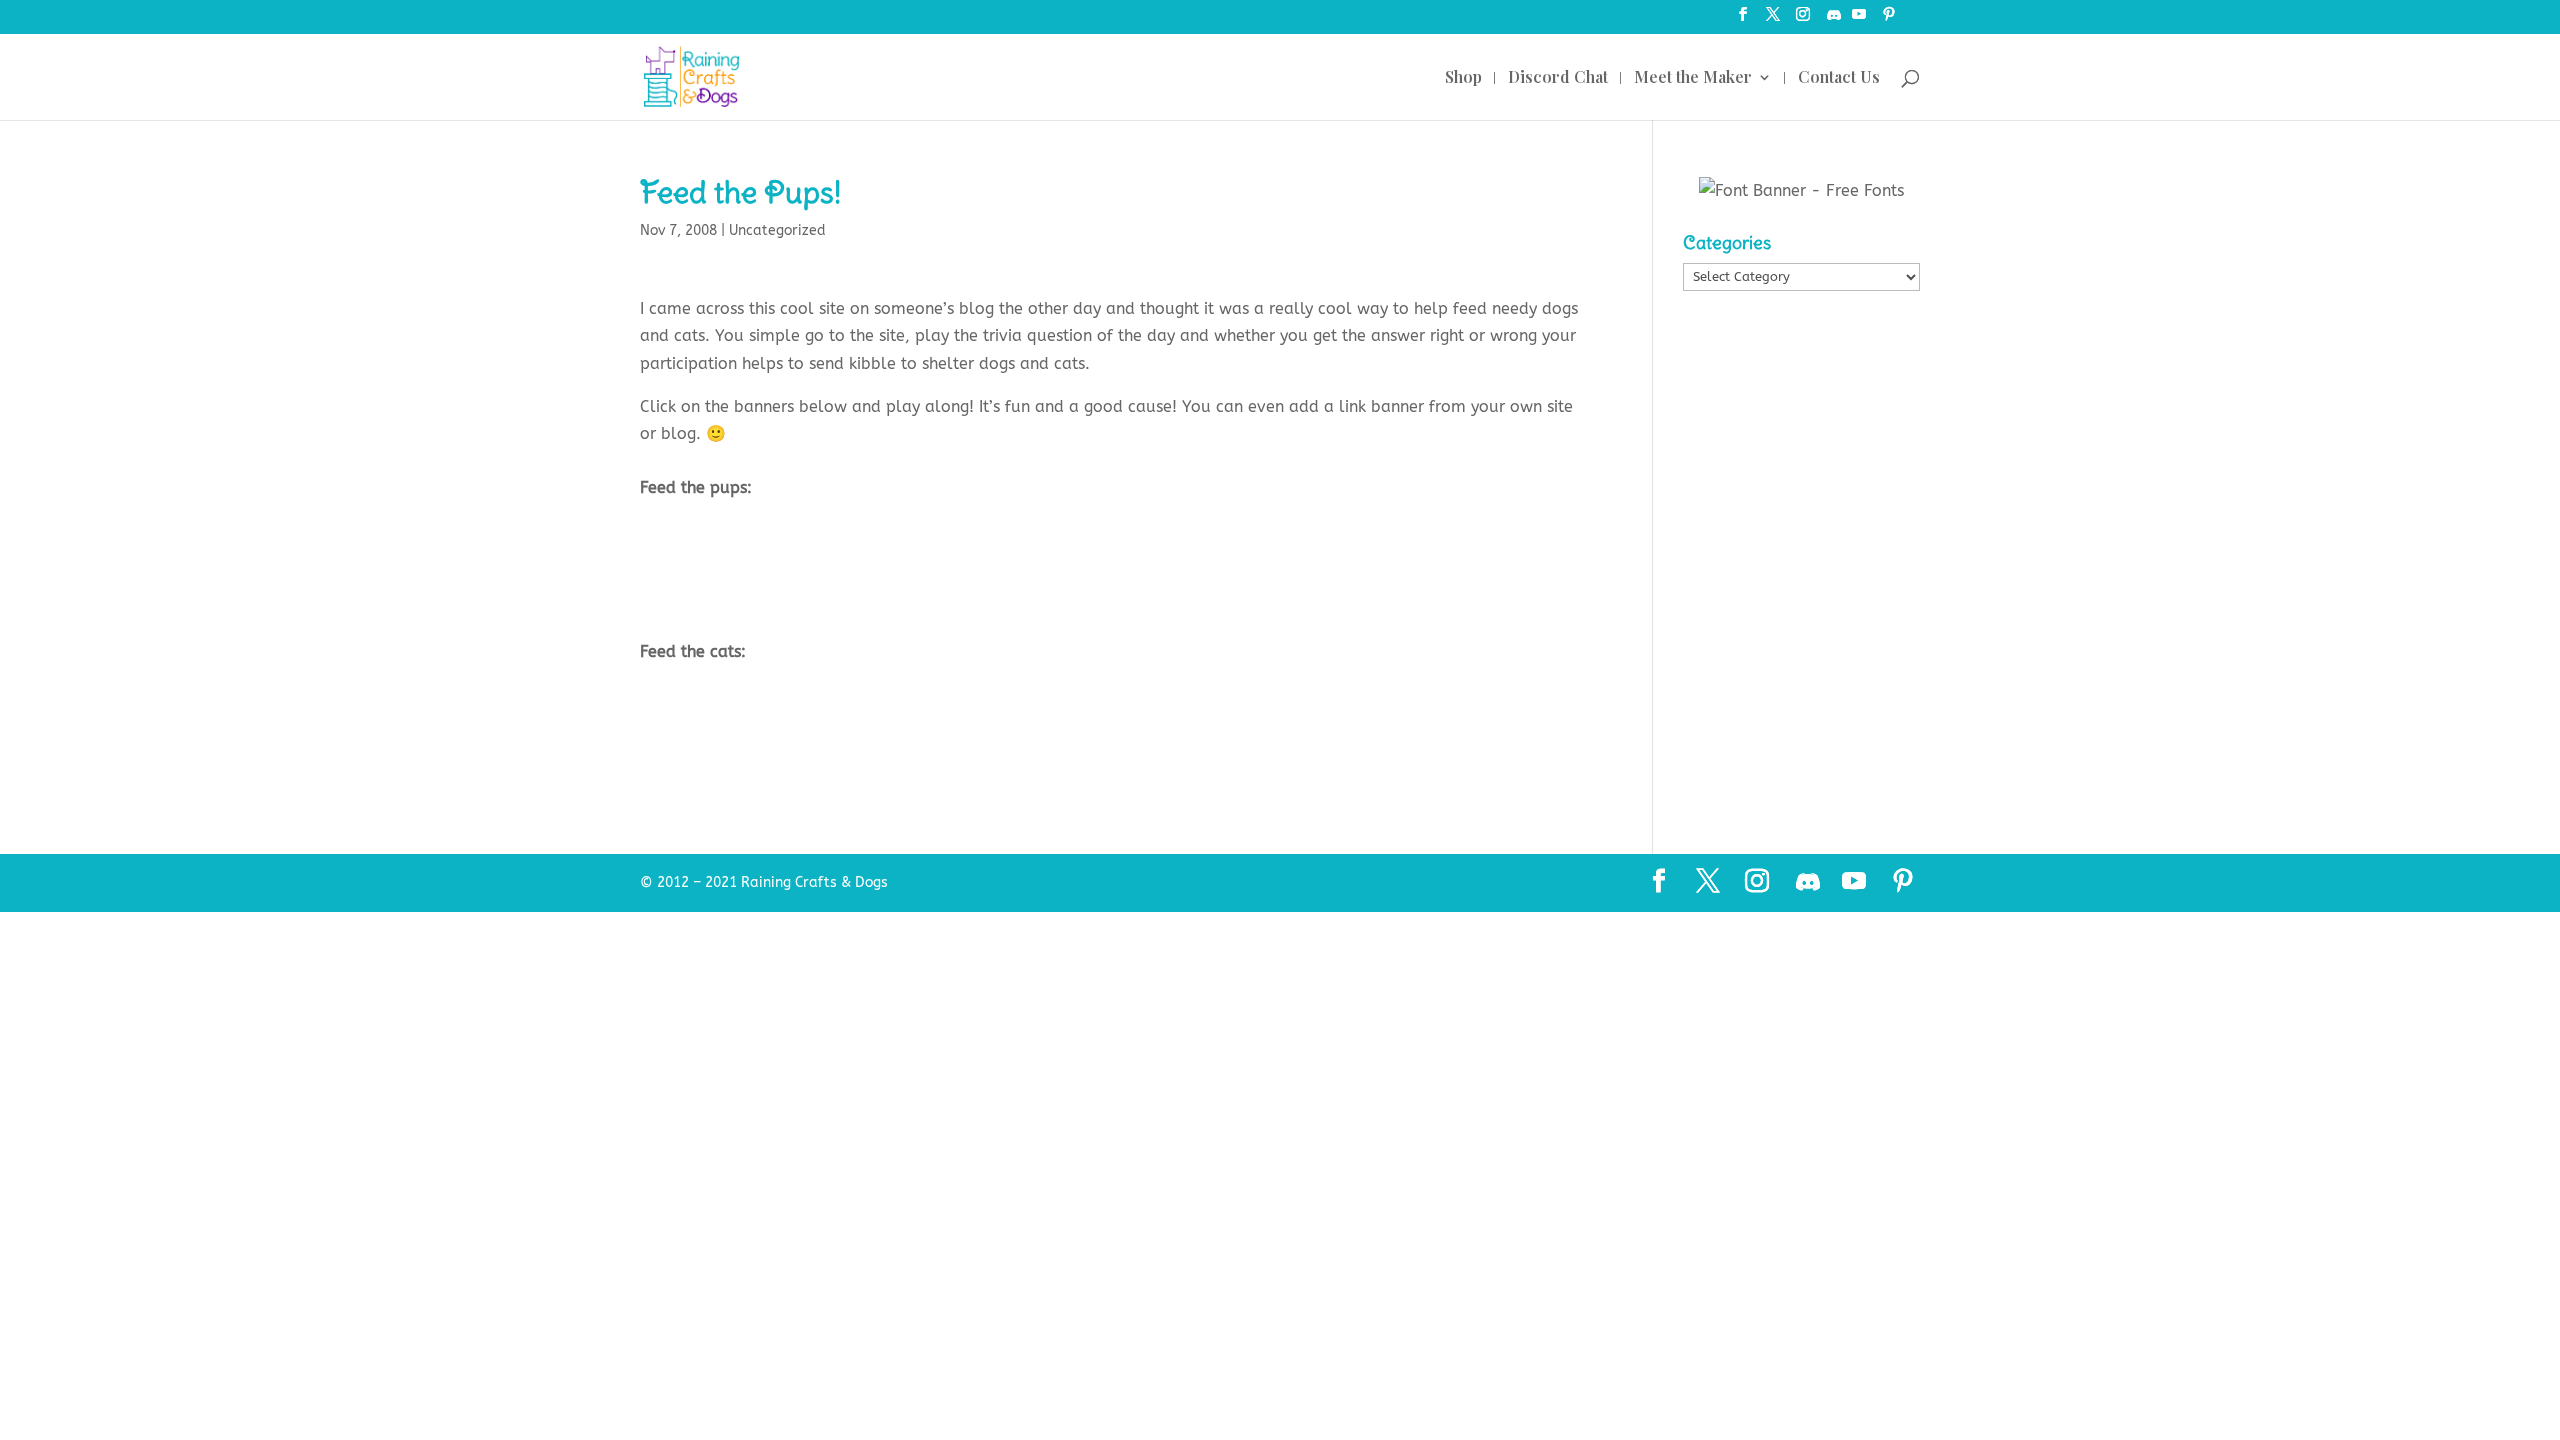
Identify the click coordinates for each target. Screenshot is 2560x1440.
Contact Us (1839, 78)
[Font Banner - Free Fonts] (1801, 190)
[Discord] (1834, 20)
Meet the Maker (1693, 78)
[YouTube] (1859, 20)
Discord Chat (1558, 78)
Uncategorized (777, 230)
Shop (1463, 78)
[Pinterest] (1889, 20)
